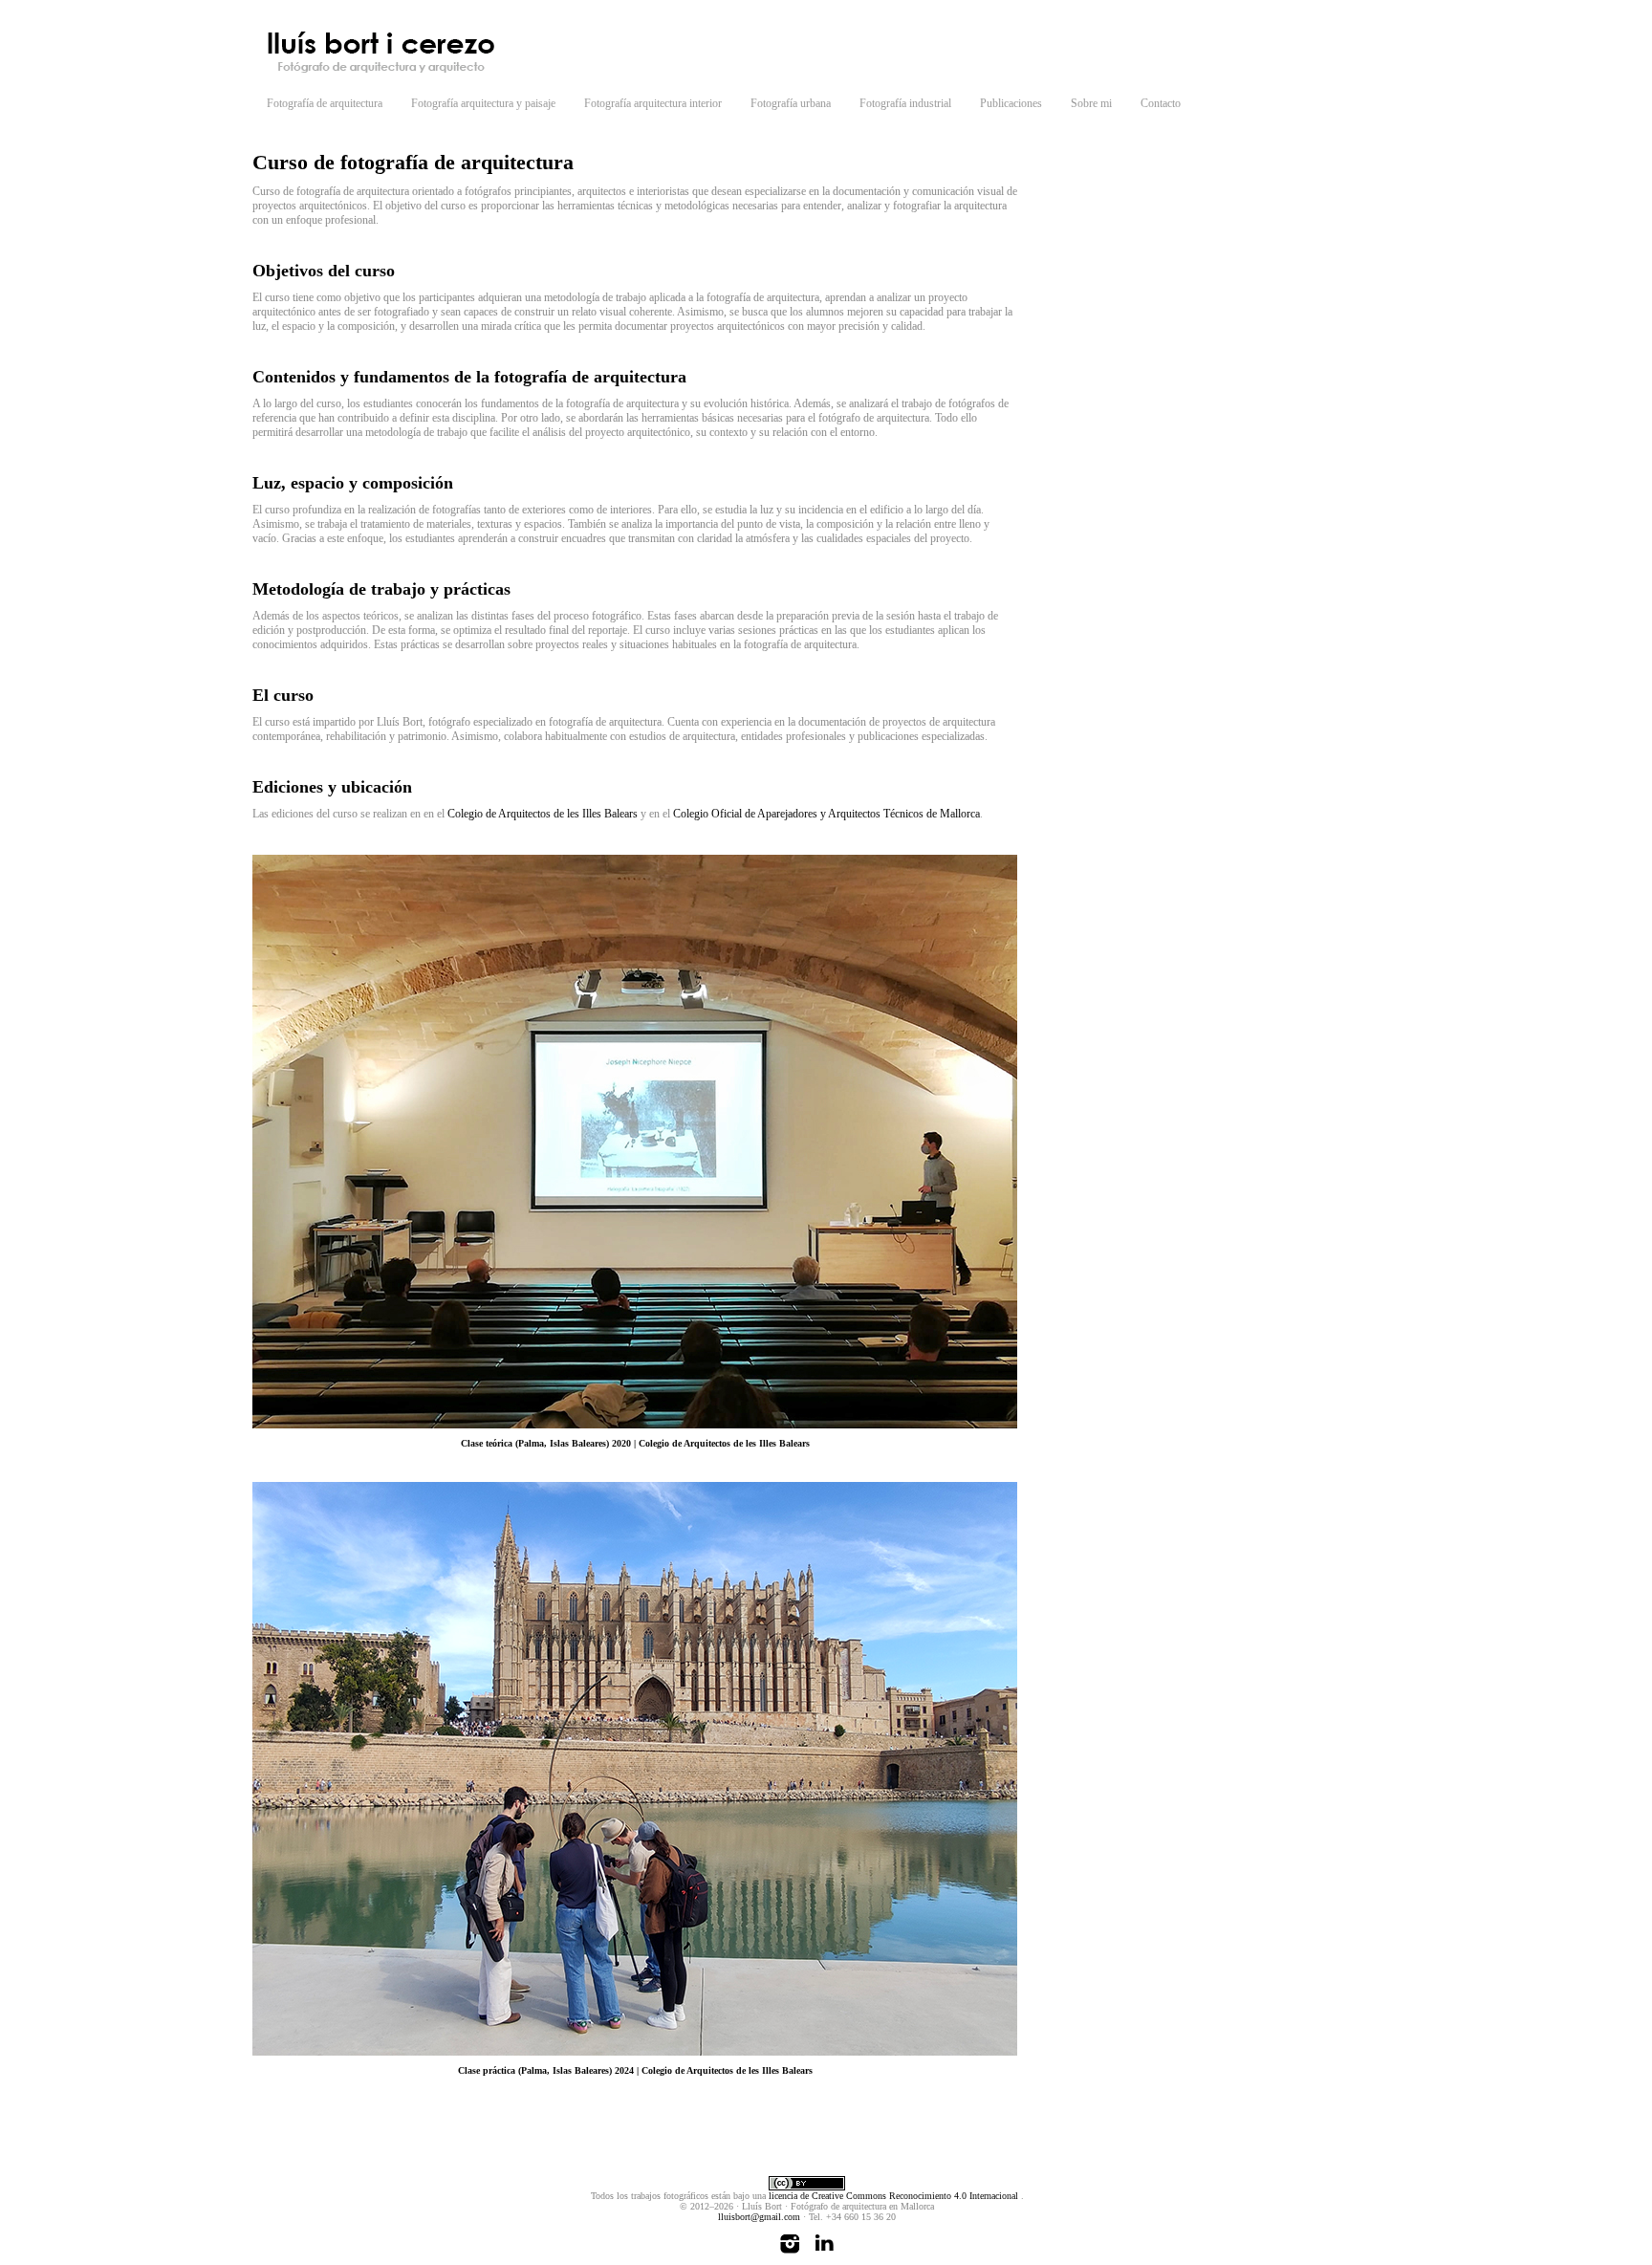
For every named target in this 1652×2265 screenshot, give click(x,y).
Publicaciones (1011, 103)
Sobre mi (1091, 103)
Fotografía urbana (791, 103)
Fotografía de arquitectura (325, 103)
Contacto (1161, 103)
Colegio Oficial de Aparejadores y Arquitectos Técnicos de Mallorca (826, 814)
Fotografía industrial (905, 103)
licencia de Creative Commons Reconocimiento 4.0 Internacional (895, 2196)
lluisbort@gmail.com (759, 2217)
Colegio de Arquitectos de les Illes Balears (543, 814)
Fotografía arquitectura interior (653, 103)
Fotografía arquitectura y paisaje (483, 103)
